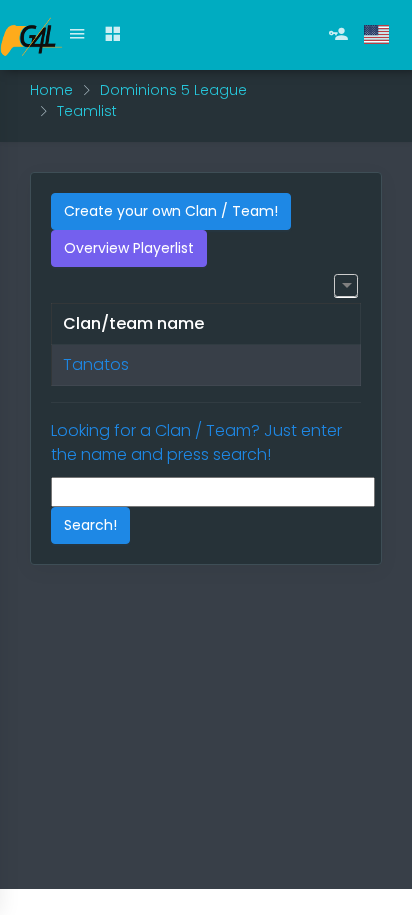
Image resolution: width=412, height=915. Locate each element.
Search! (90, 525)
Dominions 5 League (173, 90)
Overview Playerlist (129, 248)
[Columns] (345, 285)
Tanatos (96, 364)
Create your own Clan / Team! (171, 211)
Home (51, 90)
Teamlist (87, 111)
